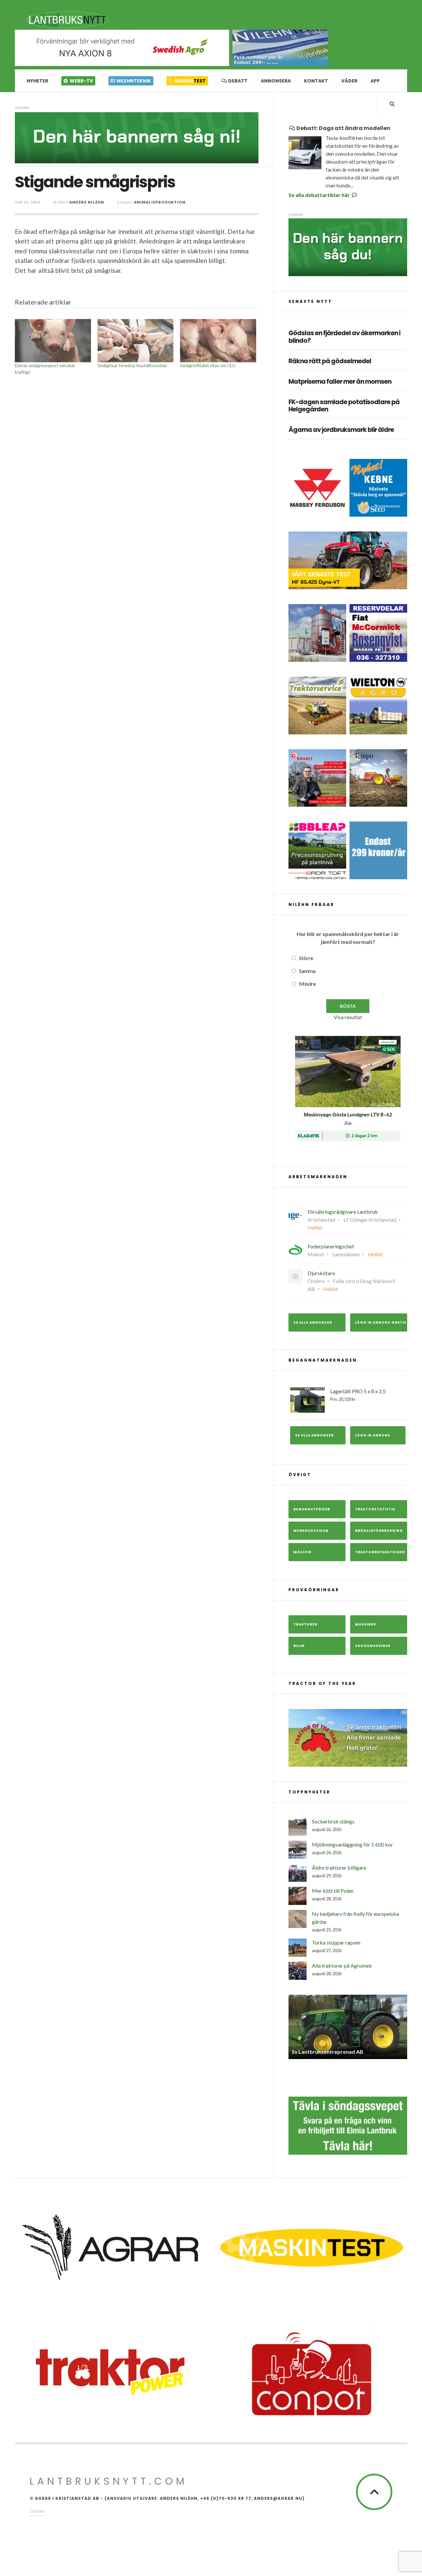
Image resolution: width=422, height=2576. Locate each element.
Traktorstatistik (375, 1509)
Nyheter (37, 81)
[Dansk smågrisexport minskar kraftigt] (53, 341)
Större (306, 958)
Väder (349, 81)
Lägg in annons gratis (381, 1322)
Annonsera (276, 81)
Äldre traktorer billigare (339, 1868)
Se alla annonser (313, 1322)
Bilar (299, 1646)
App (375, 81)
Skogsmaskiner (373, 1646)
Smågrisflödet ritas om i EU (208, 365)
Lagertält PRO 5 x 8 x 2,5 (358, 1395)
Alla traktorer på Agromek (342, 1965)
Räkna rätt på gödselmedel (330, 361)
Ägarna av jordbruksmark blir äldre (341, 430)
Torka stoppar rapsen (336, 1942)
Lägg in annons (373, 1435)
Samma (307, 971)
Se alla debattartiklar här (320, 195)
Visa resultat (348, 1017)
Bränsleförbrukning (379, 1531)
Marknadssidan (311, 1531)
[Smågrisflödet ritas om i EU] (218, 341)
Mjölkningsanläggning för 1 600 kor (352, 1844)
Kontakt (316, 81)
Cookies (37, 2515)
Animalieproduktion (160, 202)
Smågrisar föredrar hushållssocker (132, 365)
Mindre (307, 984)
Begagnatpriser (312, 1509)
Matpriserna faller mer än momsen (340, 382)
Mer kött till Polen (333, 1891)
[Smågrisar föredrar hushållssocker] (136, 341)
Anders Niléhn (87, 202)
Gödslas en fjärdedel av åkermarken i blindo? (344, 337)
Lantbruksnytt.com (109, 2485)
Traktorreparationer (380, 1552)
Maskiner (365, 1624)
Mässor (302, 1552)
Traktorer (305, 1624)
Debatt (237, 81)
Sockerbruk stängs (333, 1821)
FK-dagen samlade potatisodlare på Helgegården (344, 406)
